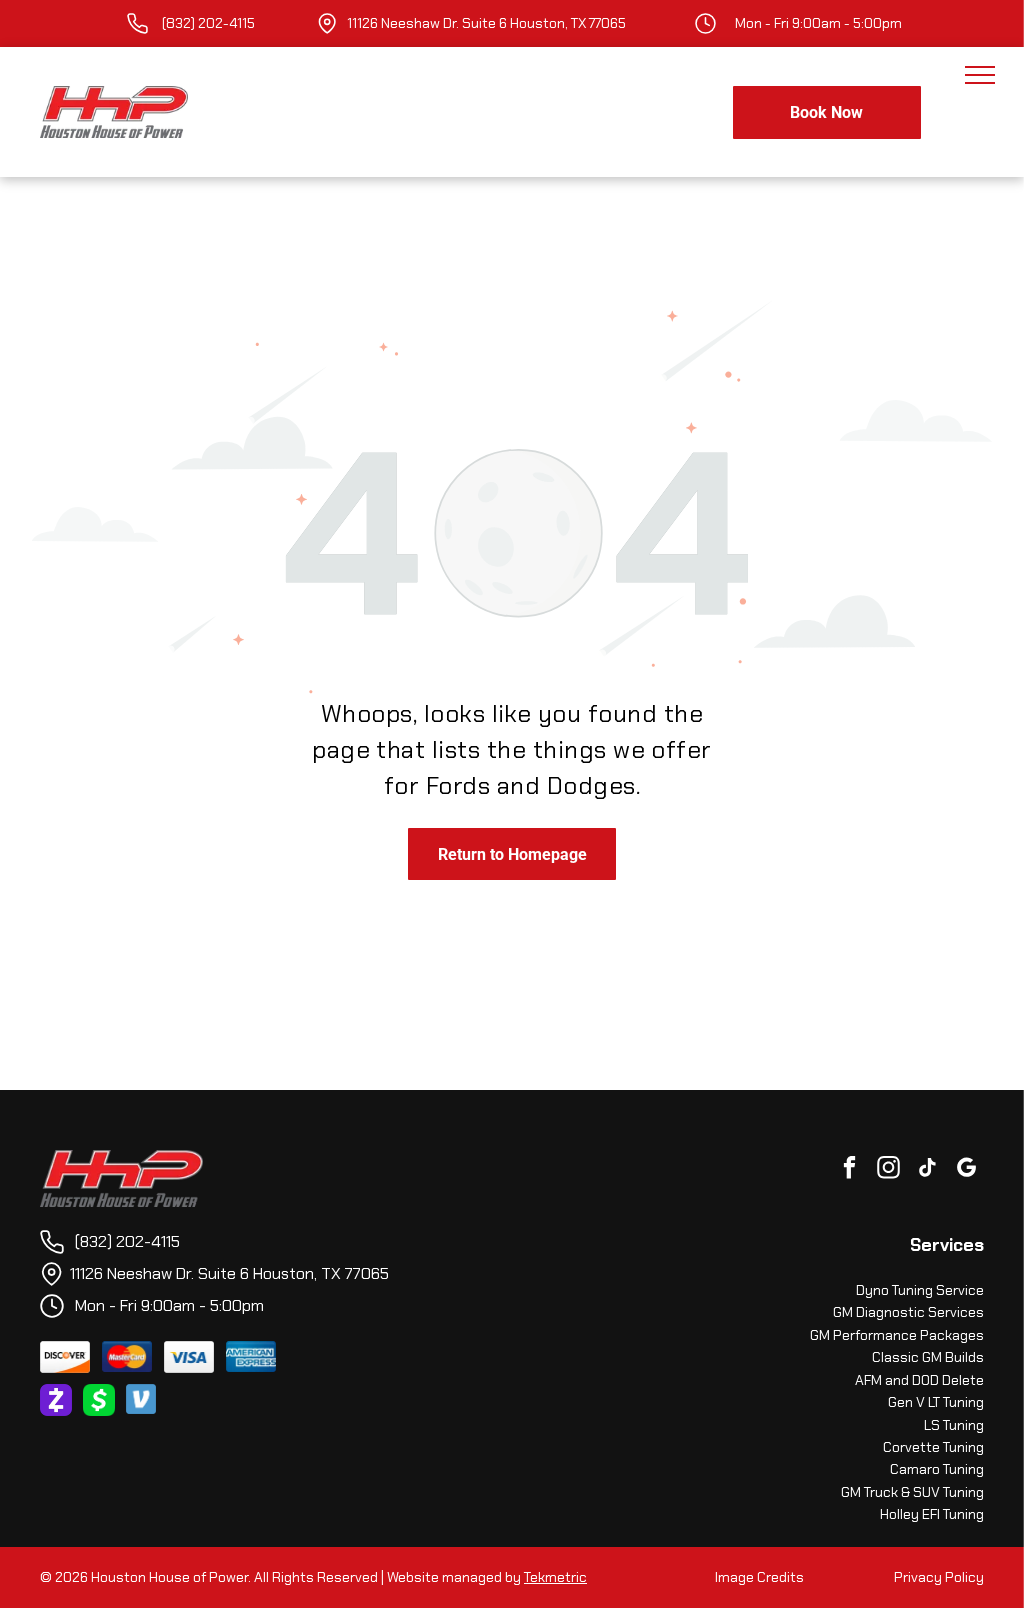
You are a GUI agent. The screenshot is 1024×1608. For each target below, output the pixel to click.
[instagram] (888, 1170)
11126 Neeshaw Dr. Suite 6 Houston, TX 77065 (486, 23)
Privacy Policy (939, 1577)
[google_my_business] (966, 1170)
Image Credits (759, 1577)
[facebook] (849, 1170)
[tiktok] (927, 1170)
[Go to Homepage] (121, 1160)
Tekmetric (555, 1577)
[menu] (980, 75)
